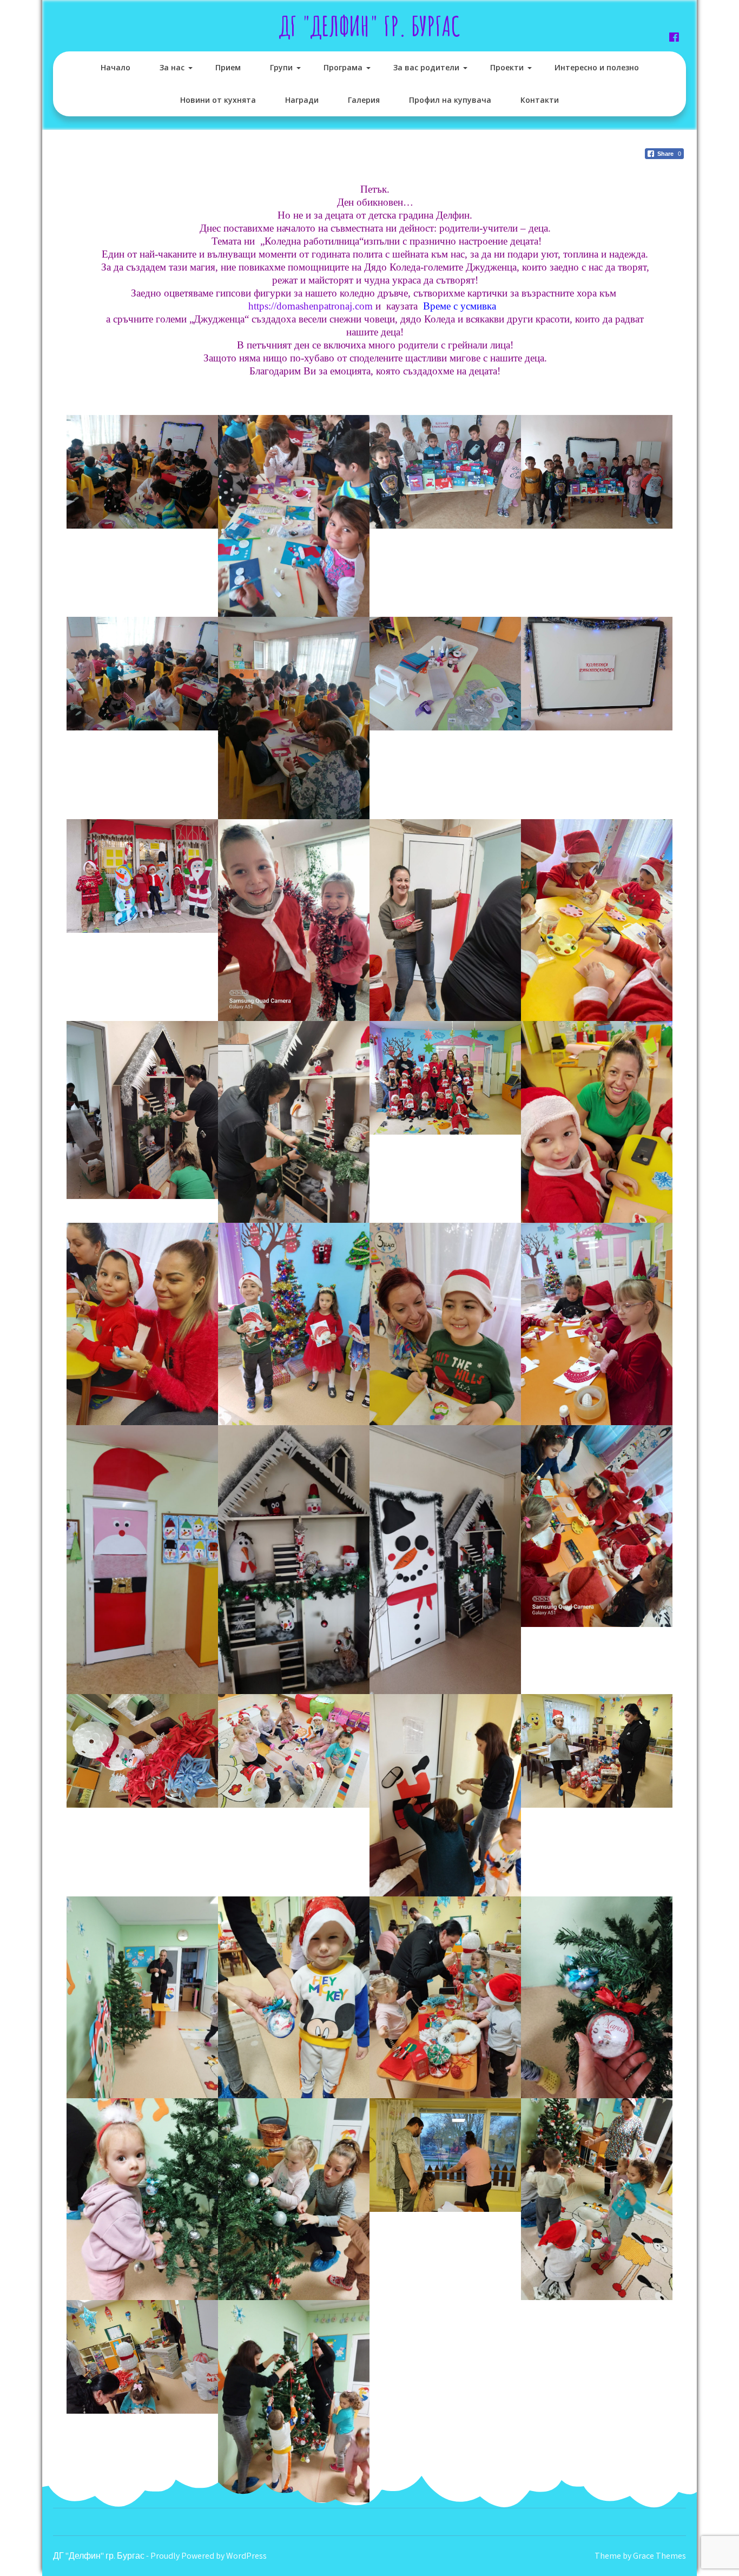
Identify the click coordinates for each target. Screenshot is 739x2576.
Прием (228, 67)
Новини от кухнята (218, 100)
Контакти (540, 100)
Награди (302, 100)
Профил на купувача (450, 100)
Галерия (364, 100)
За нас (172, 67)
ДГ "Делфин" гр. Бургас (370, 26)
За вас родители (426, 67)
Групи (281, 67)
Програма (343, 67)
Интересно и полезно (597, 67)
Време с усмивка (462, 306)
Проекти (507, 67)
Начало (116, 67)
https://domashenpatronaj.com (311, 306)
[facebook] (674, 37)
